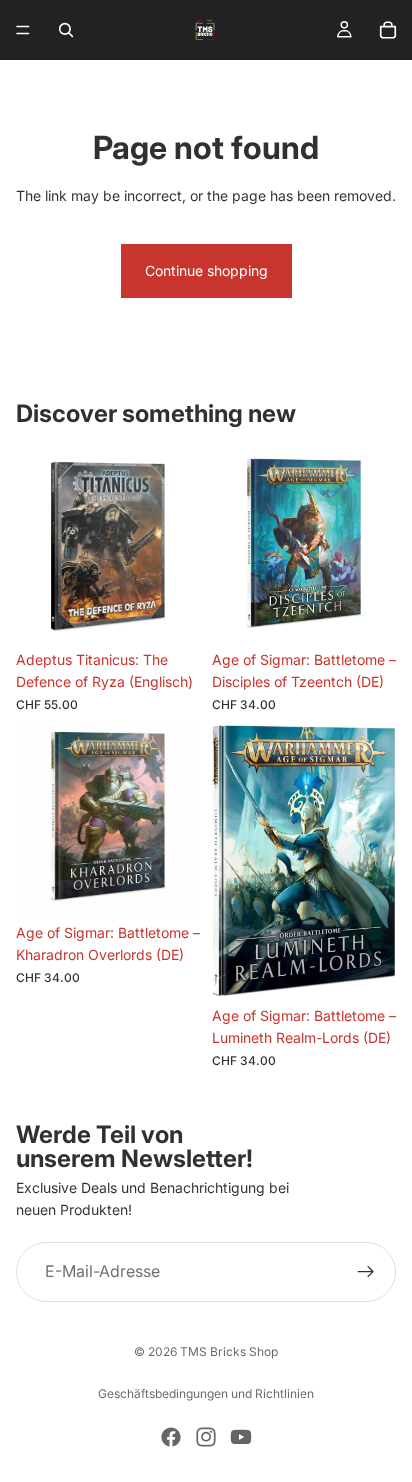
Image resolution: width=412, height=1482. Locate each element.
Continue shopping (206, 270)
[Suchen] (66, 30)
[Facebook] (171, 1437)
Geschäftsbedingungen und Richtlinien (206, 1393)
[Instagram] (206, 1437)
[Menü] (23, 30)
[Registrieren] (366, 1271)
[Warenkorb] (388, 30)
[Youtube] (241, 1437)
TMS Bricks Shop (229, 1351)
